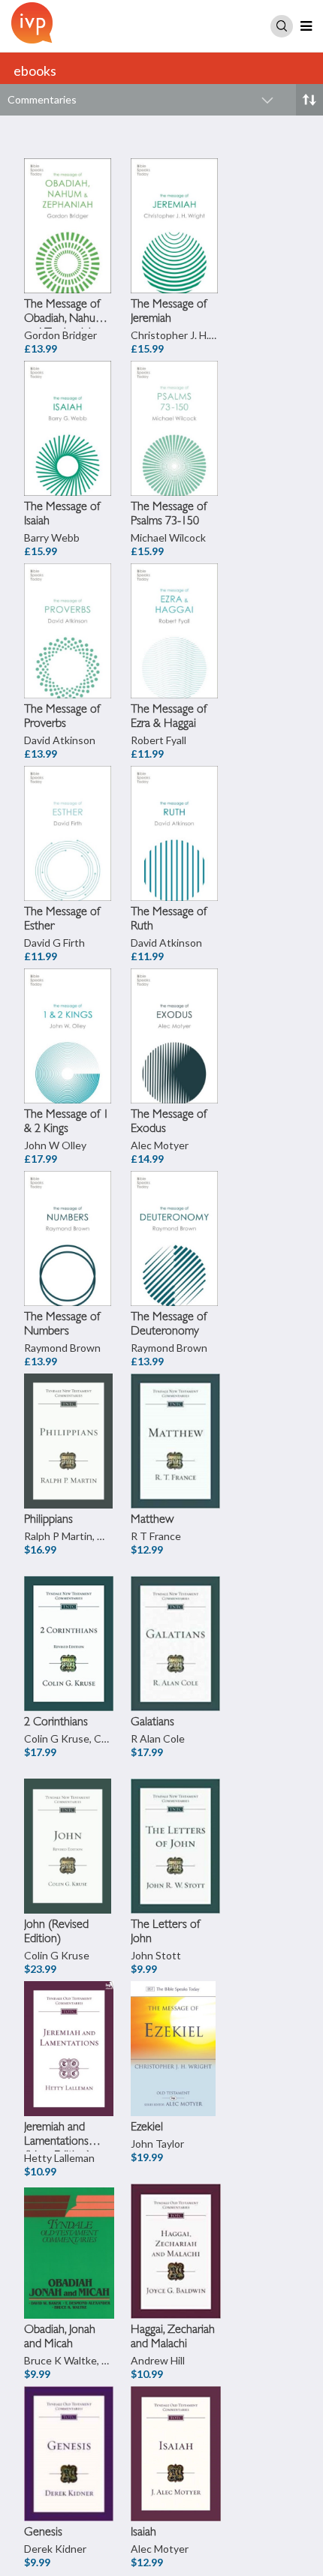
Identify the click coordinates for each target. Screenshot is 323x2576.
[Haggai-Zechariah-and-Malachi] (176, 2232)
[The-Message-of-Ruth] (176, 814)
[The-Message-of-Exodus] (176, 1016)
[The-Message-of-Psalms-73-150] (176, 409)
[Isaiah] (176, 2434)
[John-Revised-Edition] (69, 1827)
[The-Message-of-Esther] (69, 814)
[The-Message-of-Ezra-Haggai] (176, 611)
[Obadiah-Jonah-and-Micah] (69, 2232)
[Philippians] (69, 1422)
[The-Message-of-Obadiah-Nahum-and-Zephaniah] (69, 206)
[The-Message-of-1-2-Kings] (69, 1016)
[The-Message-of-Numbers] (69, 1219)
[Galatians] (176, 1624)
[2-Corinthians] (69, 1624)
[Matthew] (176, 1422)
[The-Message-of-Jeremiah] (176, 206)
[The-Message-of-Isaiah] (69, 409)
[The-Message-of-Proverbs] (69, 611)
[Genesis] (69, 2434)
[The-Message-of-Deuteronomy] (176, 1219)
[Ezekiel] (176, 2029)
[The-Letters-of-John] (176, 1827)
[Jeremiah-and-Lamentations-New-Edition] (69, 2029)
